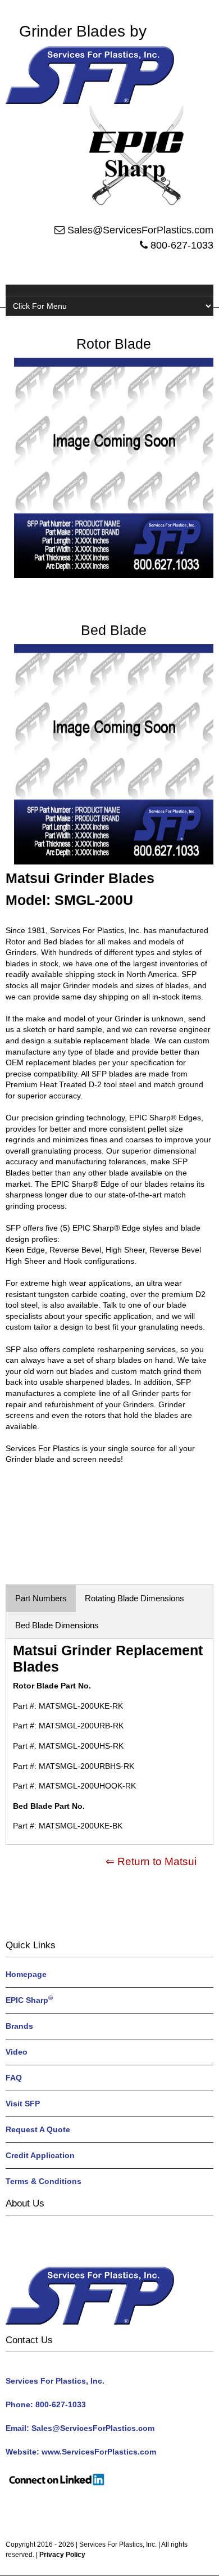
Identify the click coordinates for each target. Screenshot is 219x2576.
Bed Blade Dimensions (57, 1625)
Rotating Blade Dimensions (134, 1598)
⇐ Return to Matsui (151, 1861)
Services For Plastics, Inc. (118, 2545)
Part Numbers (41, 1598)
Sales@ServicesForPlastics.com (140, 230)
